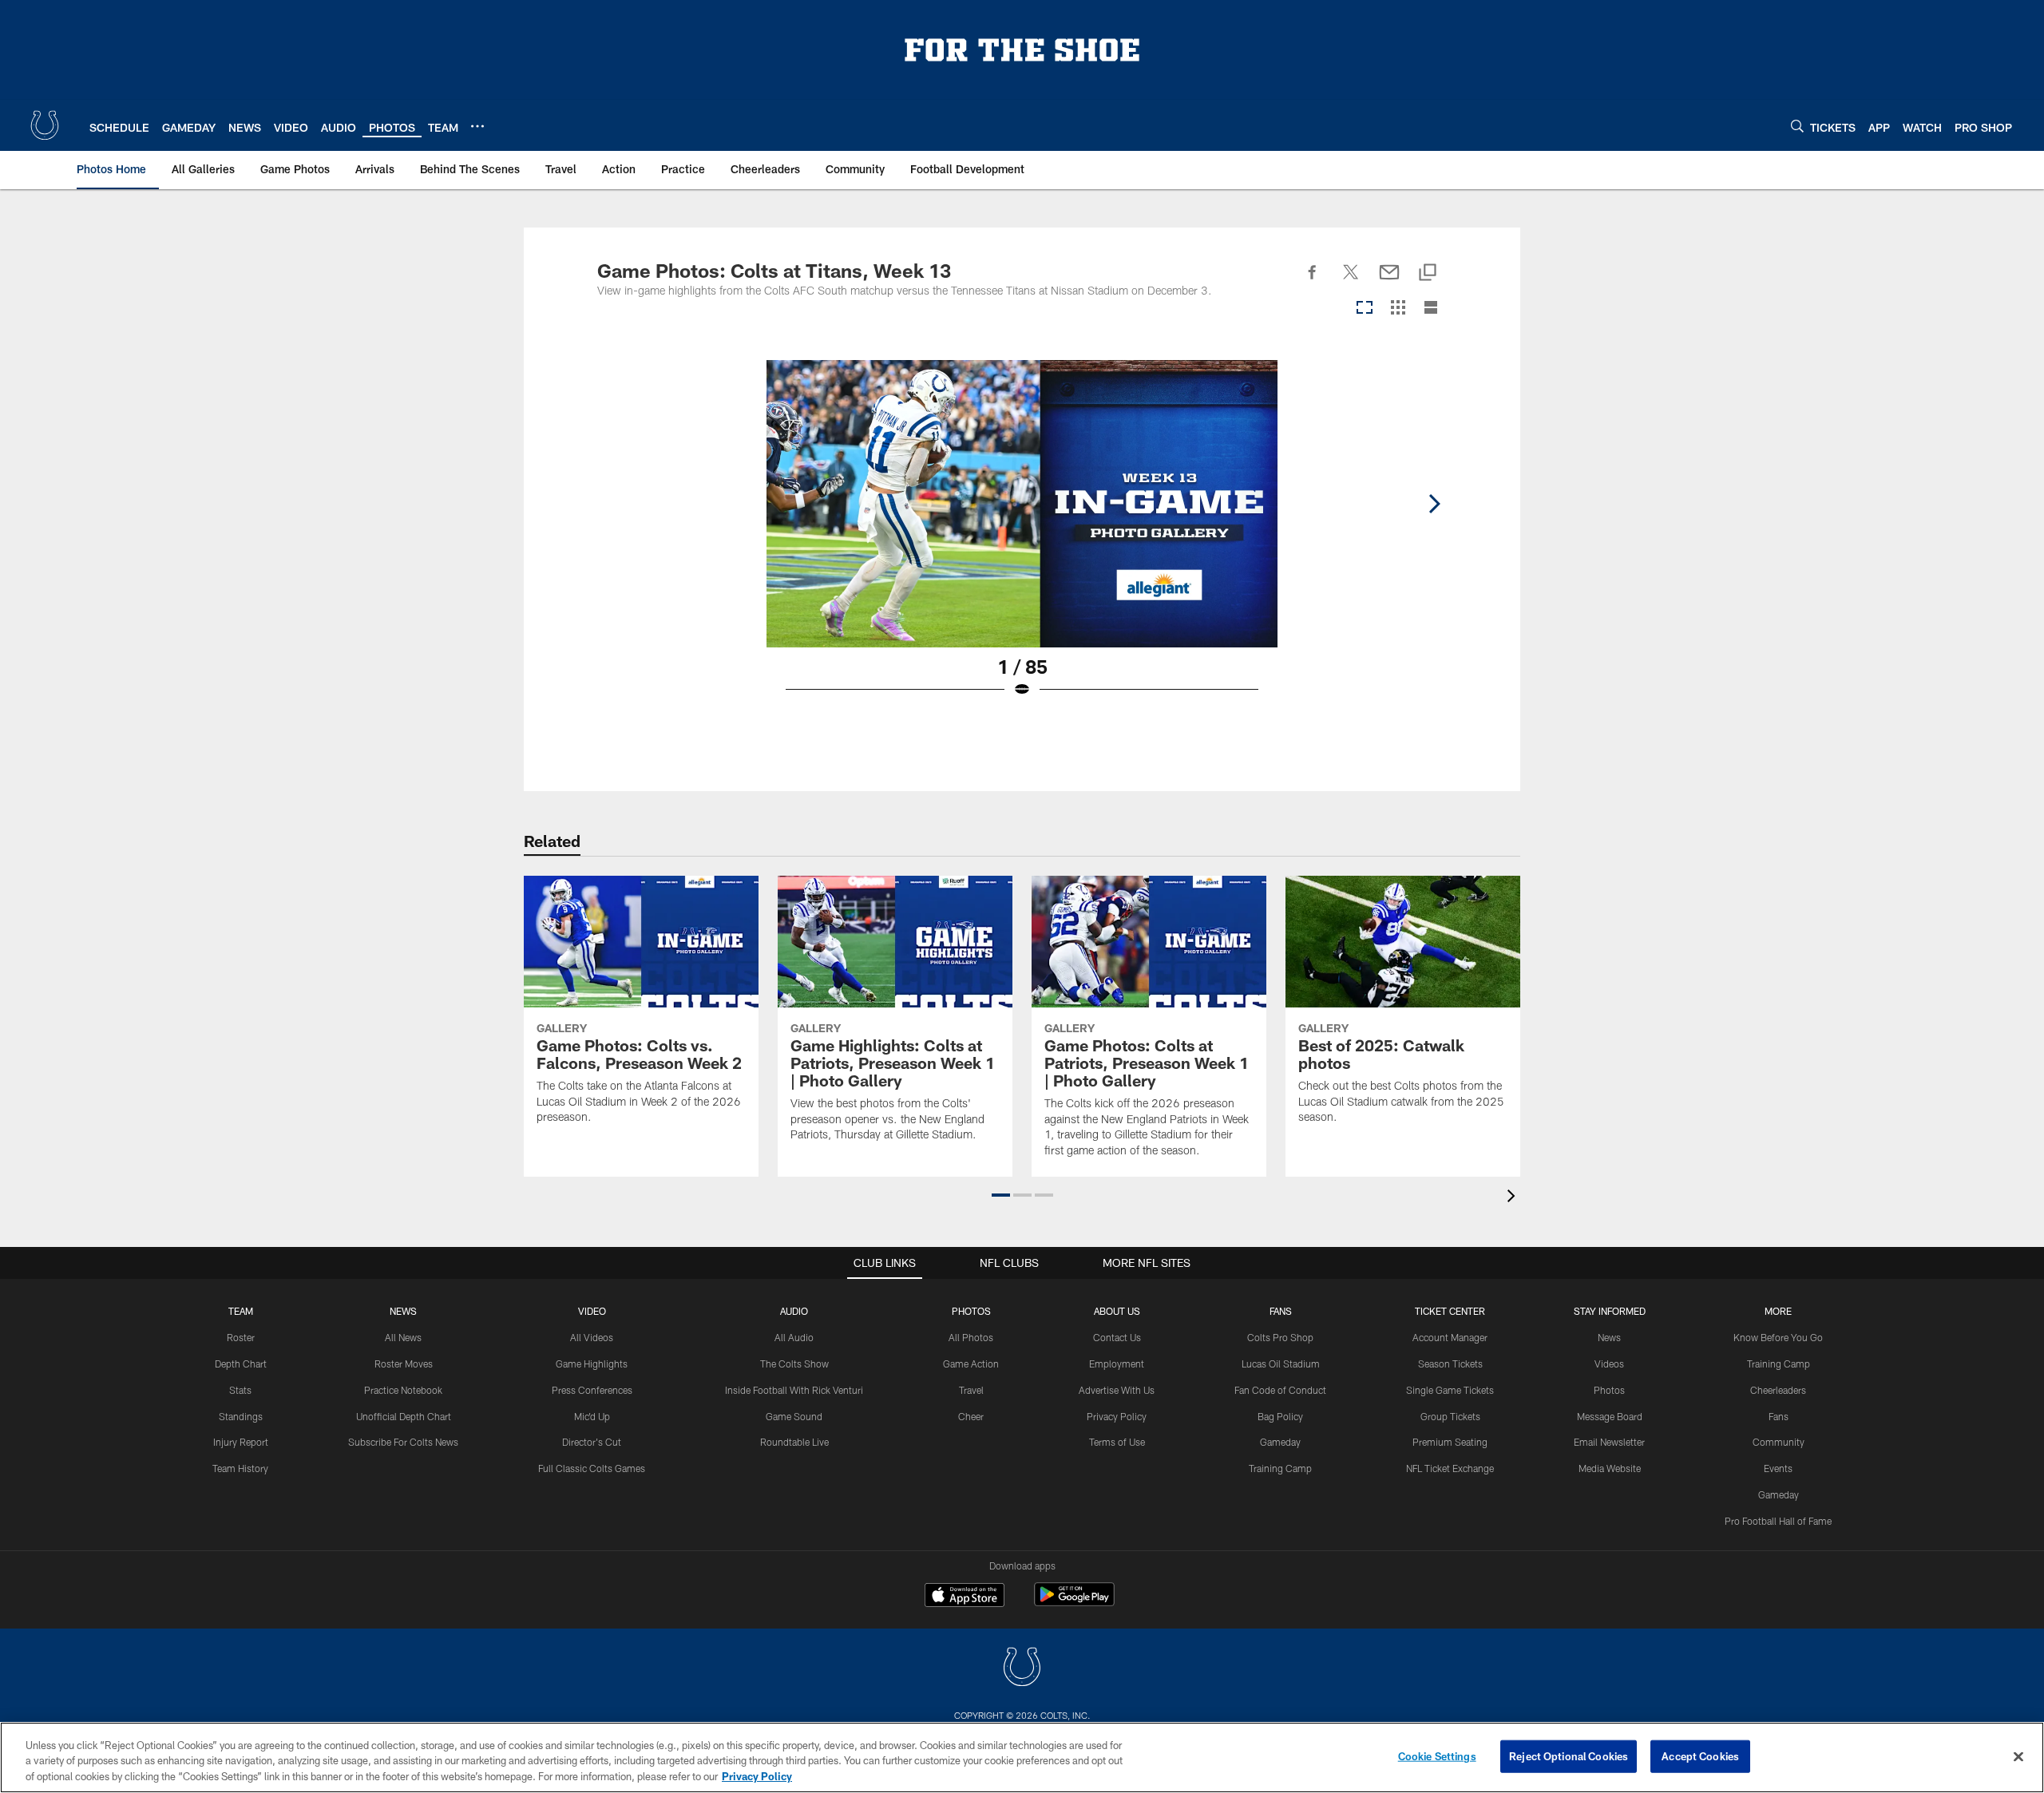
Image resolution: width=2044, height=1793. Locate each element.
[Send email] (1389, 281)
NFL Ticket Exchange (1450, 1468)
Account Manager (1450, 1337)
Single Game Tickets (1450, 1390)
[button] (1001, 1195)
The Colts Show (794, 1364)
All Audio (794, 1337)
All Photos (971, 1337)
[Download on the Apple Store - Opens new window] (965, 1597)
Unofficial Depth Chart (404, 1416)
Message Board (1610, 1416)
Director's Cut (592, 1442)
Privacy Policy (1117, 1416)
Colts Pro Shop (1280, 1337)
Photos (971, 1311)
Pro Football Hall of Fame (1778, 1521)
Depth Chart (241, 1364)
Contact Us (1117, 1337)
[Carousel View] (1365, 309)
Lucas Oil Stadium (1281, 1364)
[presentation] (1514, 1198)
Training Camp (1280, 1468)
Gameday (1280, 1442)
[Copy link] (1428, 273)
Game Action (971, 1364)
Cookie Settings (1437, 1755)
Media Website (1610, 1468)
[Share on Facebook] (1313, 281)
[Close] (2018, 1756)
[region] (1022, 1757)
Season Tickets (1450, 1364)
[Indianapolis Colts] (1022, 1669)
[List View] (1431, 309)
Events (1778, 1468)
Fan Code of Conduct (1280, 1390)
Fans (1779, 1416)
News (403, 1311)
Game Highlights (592, 1364)
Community (1779, 1442)
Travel (971, 1390)
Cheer (971, 1416)
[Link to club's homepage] (45, 125)
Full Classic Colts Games (592, 1468)
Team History (240, 1468)
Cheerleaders (1778, 1390)
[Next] (1434, 504)
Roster (241, 1337)
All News (403, 1337)
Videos (1609, 1364)
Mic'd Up (592, 1416)
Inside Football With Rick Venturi (794, 1390)
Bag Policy (1280, 1416)
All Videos (592, 1337)
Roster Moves (404, 1364)
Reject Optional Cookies (1569, 1755)
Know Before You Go (1778, 1337)
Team (241, 1311)
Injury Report (241, 1442)
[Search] (1797, 126)
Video (592, 1311)
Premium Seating (1450, 1442)
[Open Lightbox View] (1022, 539)
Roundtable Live (794, 1442)
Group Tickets (1450, 1416)
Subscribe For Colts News (403, 1442)
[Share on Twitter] (1351, 281)
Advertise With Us (1117, 1390)
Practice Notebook (403, 1390)
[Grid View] (1398, 309)
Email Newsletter (1609, 1442)
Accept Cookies (1700, 1755)
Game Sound (794, 1416)
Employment (1117, 1364)
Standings (241, 1416)
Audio (794, 1311)
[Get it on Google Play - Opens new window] (1074, 1603)
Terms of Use (1117, 1442)
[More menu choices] (477, 126)
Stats (240, 1390)
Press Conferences (592, 1390)
